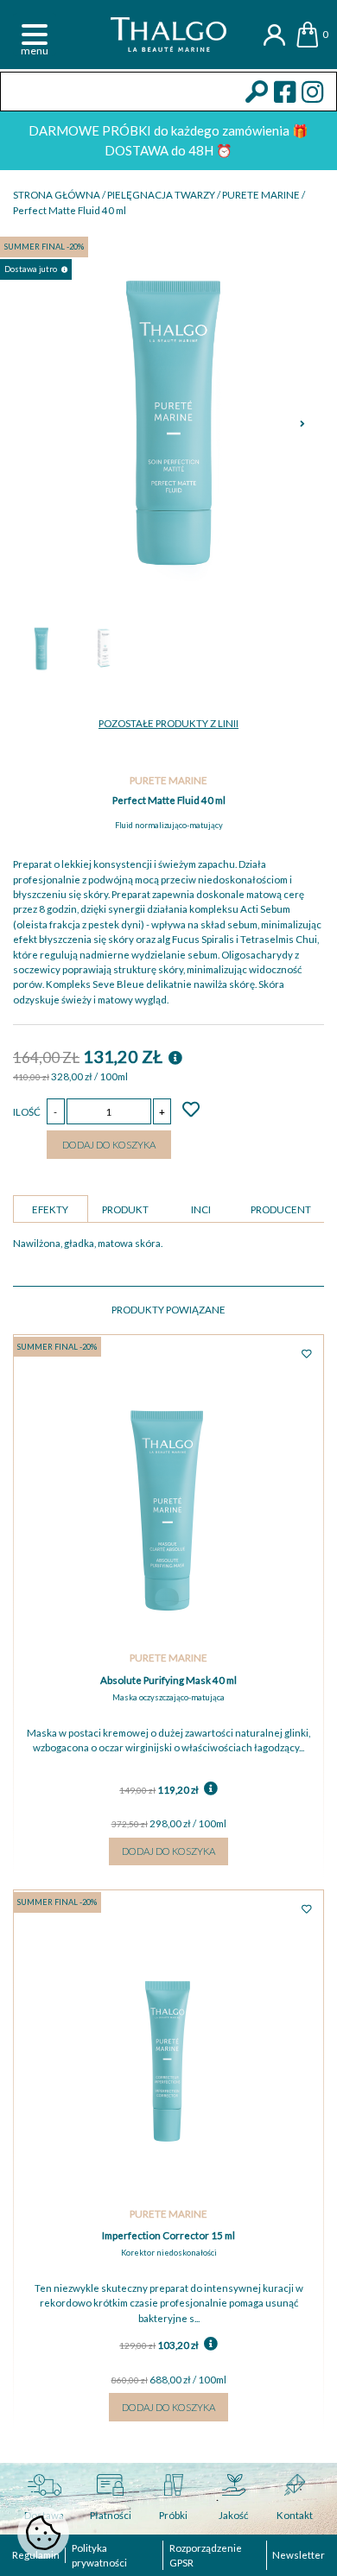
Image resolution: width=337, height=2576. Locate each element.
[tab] (51, 1209)
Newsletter (299, 2555)
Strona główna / (60, 195)
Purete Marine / (264, 195)
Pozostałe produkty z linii (168, 723)
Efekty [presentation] (50, 1209)
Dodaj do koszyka (109, 1145)
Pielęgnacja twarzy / (165, 195)
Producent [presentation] (281, 1209)
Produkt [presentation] (125, 1209)
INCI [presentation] (201, 1209)
